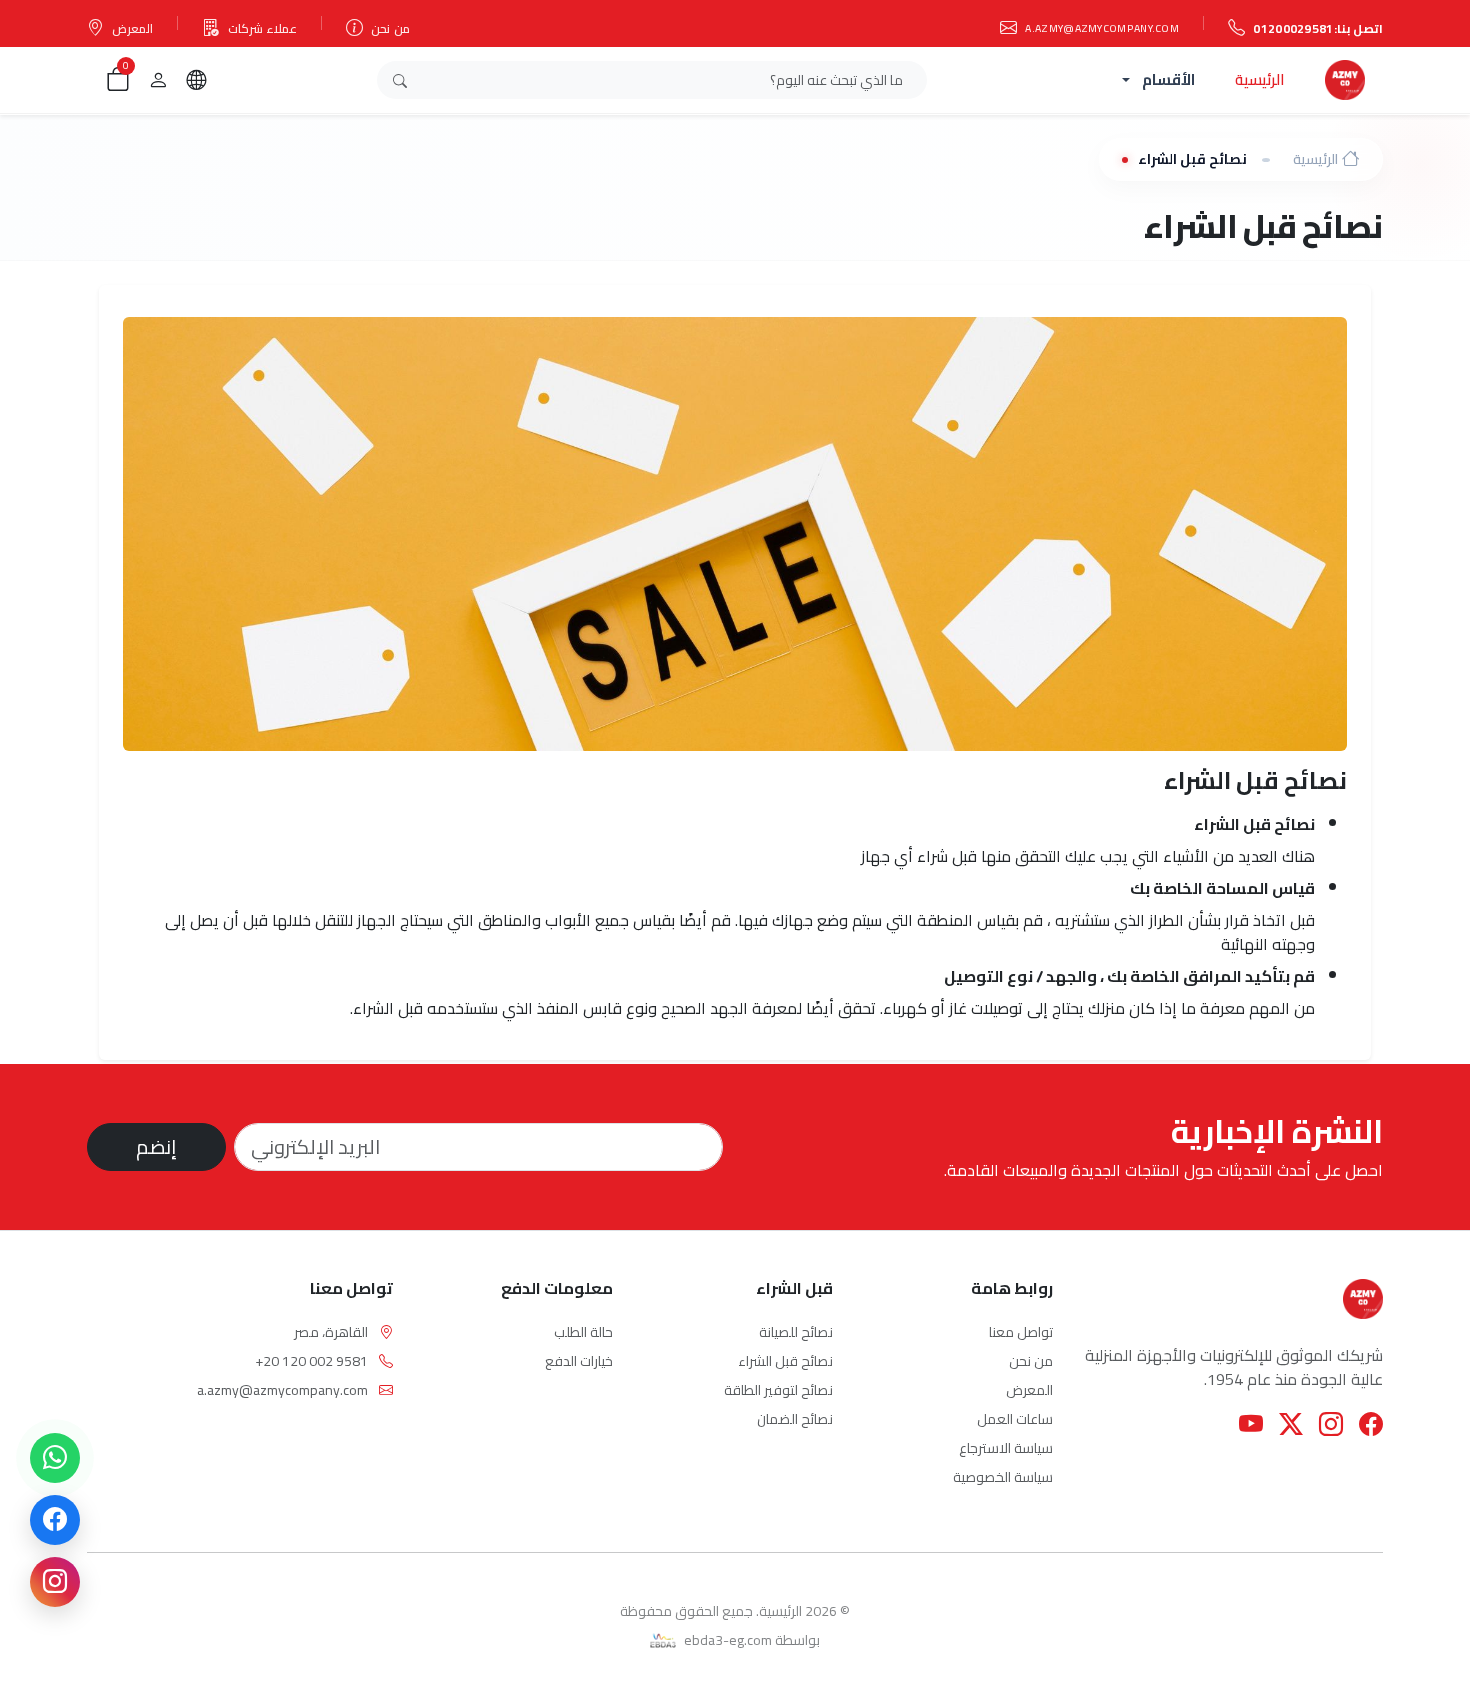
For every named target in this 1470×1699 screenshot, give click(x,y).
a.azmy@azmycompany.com (1102, 28)
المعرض (132, 28)
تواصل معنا (1021, 1332)
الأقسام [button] (1168, 79)
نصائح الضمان (795, 1419)
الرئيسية (1260, 79)
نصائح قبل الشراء (785, 1361)
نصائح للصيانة (796, 1332)
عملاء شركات (262, 28)
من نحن (390, 28)
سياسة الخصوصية (1003, 1477)
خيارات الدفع (579, 1361)
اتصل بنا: (1318, 28)
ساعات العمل (1015, 1419)
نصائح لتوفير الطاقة (778, 1390)
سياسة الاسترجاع (1006, 1448)
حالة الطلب (583, 1332)
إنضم (156, 1146)
